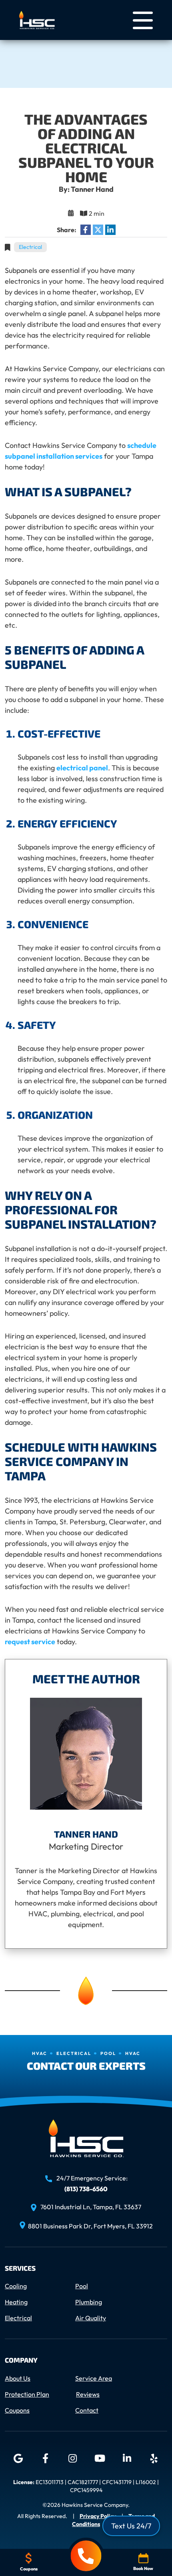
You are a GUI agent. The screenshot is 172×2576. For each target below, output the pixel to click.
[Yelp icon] (154, 2459)
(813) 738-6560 (86, 2188)
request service (30, 1642)
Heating (16, 2302)
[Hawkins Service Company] (37, 19)
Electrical (30, 247)
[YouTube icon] (100, 2459)
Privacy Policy (98, 2516)
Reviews (88, 2394)
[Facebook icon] (45, 2459)
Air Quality (91, 2318)
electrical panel (82, 768)
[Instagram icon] (72, 2459)
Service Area (94, 2378)
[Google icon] (18, 2459)
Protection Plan (27, 2394)
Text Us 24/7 (131, 2526)
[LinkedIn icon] (127, 2459)
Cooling (16, 2286)
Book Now (143, 2568)
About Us (18, 2378)
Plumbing (89, 2302)
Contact (87, 2410)
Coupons (17, 2410)
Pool (82, 2286)
